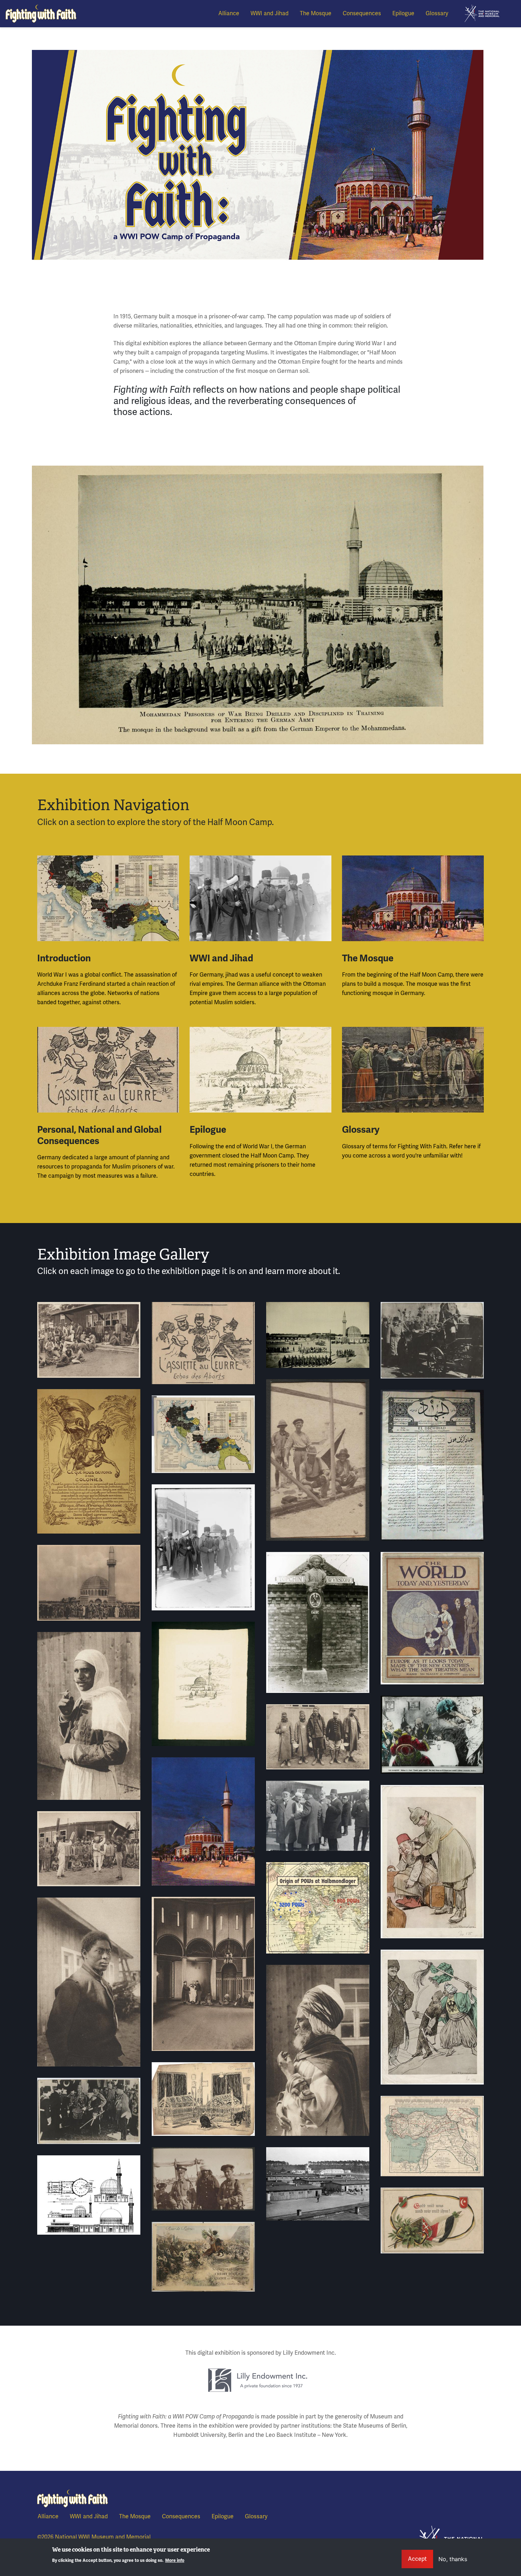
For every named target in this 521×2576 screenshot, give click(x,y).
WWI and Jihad (270, 13)
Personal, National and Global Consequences (99, 1135)
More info (175, 2561)
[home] (482, 13)
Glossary (437, 13)
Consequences (362, 13)
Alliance (229, 13)
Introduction (64, 958)
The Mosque (316, 13)
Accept (417, 2559)
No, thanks (453, 2559)
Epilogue (403, 13)
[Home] (41, 14)
